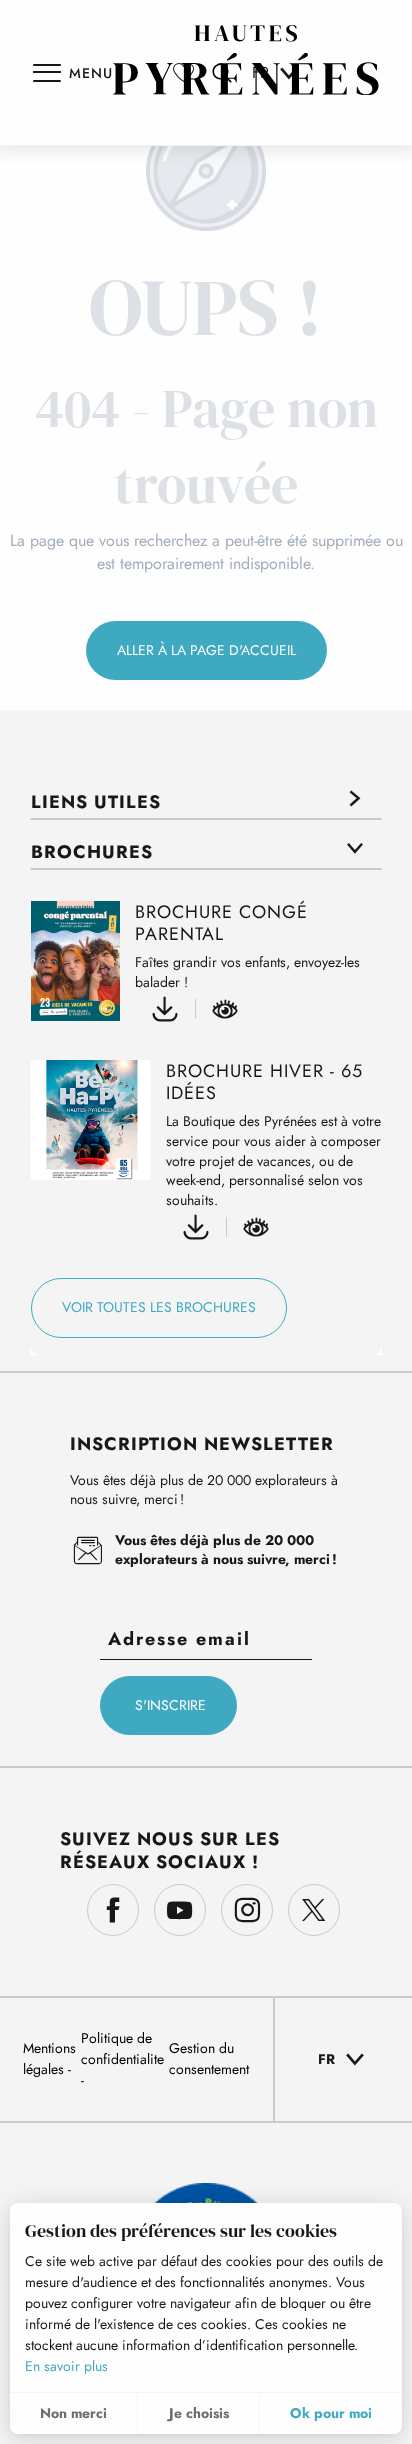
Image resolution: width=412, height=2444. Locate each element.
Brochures (92, 852)
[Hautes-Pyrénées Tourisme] (246, 60)
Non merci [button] (73, 2413)
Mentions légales (49, 2058)
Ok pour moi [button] (331, 2413)
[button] (343, 2059)
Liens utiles (96, 802)
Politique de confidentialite (122, 2048)
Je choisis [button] (199, 2413)
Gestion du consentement (209, 2058)
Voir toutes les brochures (159, 1307)
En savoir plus (66, 2366)
